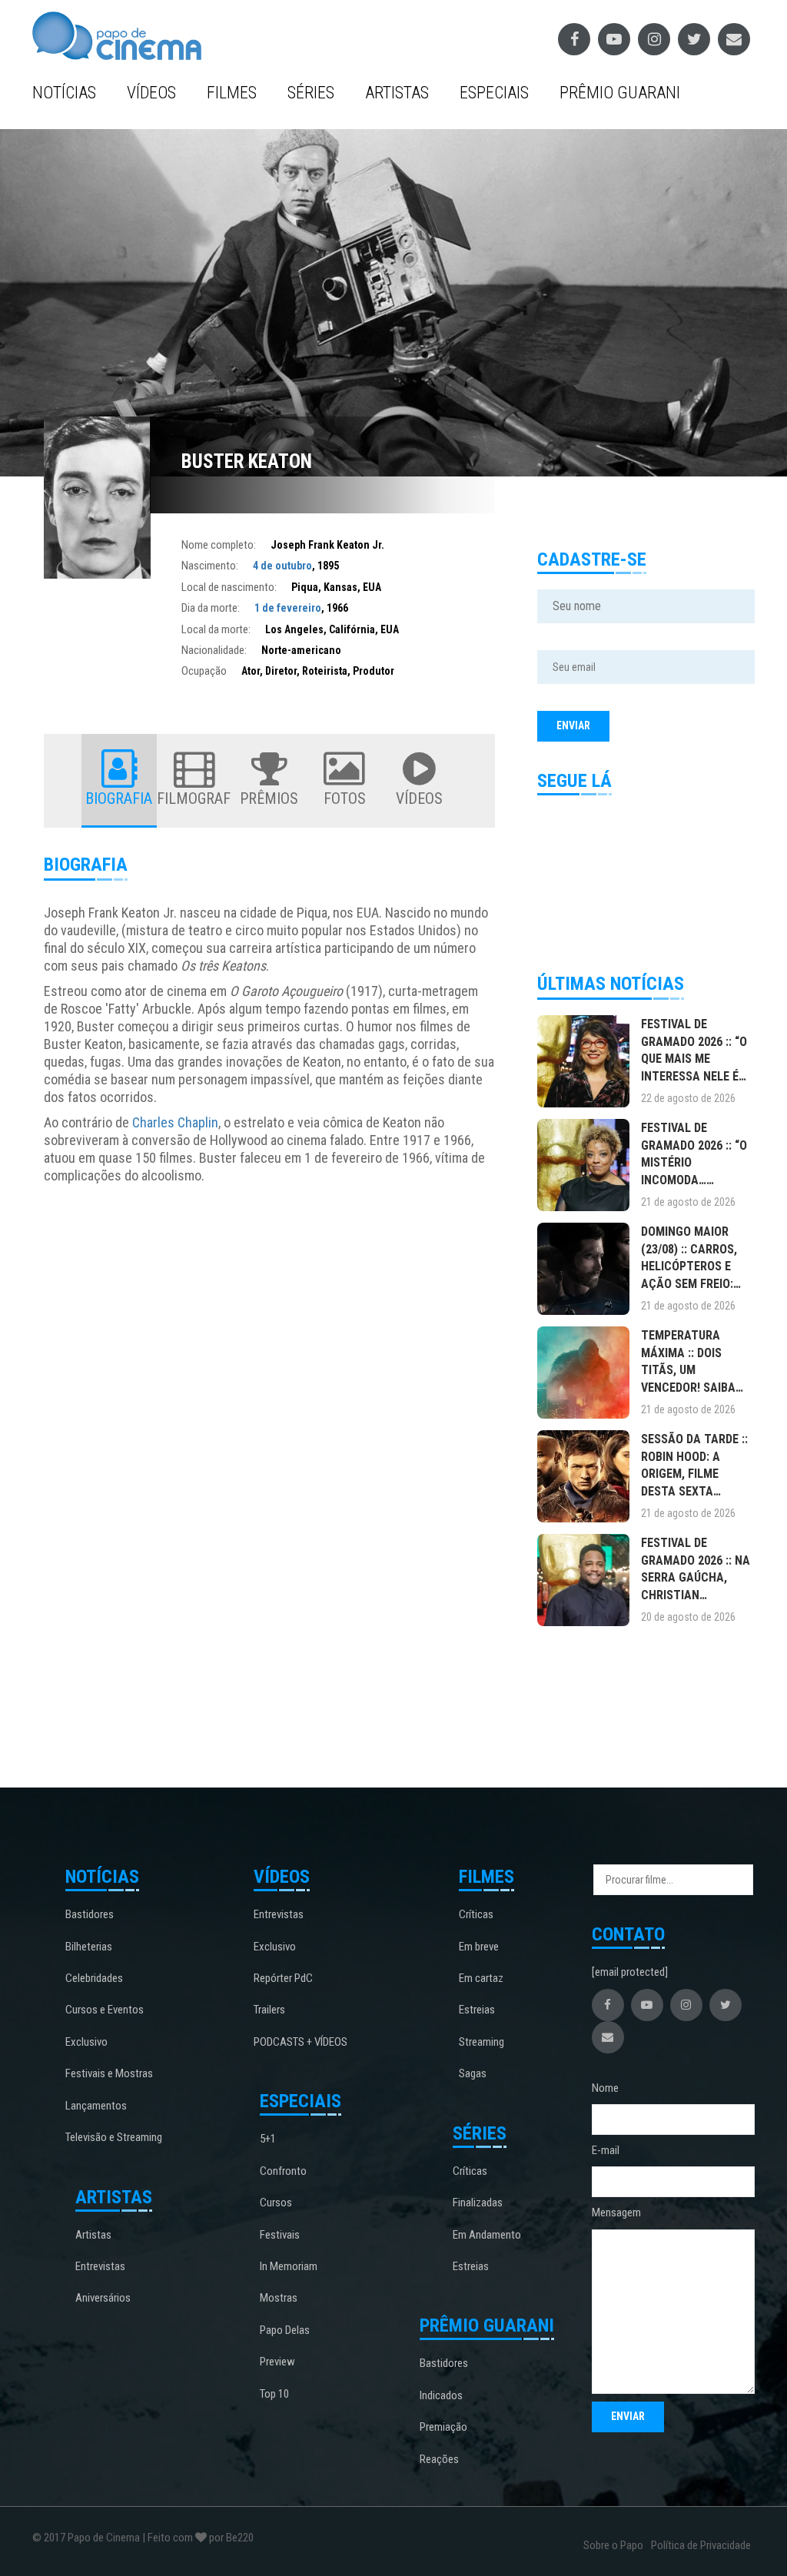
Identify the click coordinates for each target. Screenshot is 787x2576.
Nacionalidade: (214, 650)
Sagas (473, 2073)
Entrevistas (100, 2266)
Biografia (119, 798)
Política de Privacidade (701, 2545)
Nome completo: (219, 545)
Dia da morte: (211, 608)
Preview (277, 2362)
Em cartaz (481, 1978)
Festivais (280, 2235)
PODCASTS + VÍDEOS (301, 2042)
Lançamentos (96, 2106)
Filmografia (194, 798)
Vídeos (151, 93)
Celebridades (94, 1978)
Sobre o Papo (613, 2545)
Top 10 (274, 2394)
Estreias (477, 2010)
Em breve (479, 1947)
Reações (439, 2459)
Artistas (397, 93)
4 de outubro (282, 566)
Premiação (443, 2427)
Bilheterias (89, 1947)
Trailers (269, 2010)
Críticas (476, 1914)
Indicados (441, 2395)
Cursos (276, 2203)
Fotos (345, 798)
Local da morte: (216, 629)
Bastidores (90, 1914)
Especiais (494, 93)
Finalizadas (478, 2203)
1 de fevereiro (288, 608)
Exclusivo (86, 2042)
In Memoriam (289, 2266)
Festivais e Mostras (109, 2073)
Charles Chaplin (175, 1122)
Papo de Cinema (104, 2538)
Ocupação (204, 671)
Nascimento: (210, 566)
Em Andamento (487, 2235)
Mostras (279, 2298)
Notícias (64, 93)
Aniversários (103, 2298)
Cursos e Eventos (105, 2010)
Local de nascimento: (229, 587)
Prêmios (269, 798)
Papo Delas (285, 2330)
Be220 (240, 2538)
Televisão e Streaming (114, 2137)
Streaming (481, 2042)
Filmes (232, 93)
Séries (311, 93)
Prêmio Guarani (620, 93)
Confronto (283, 2171)
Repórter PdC (283, 1978)
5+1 (268, 2139)
